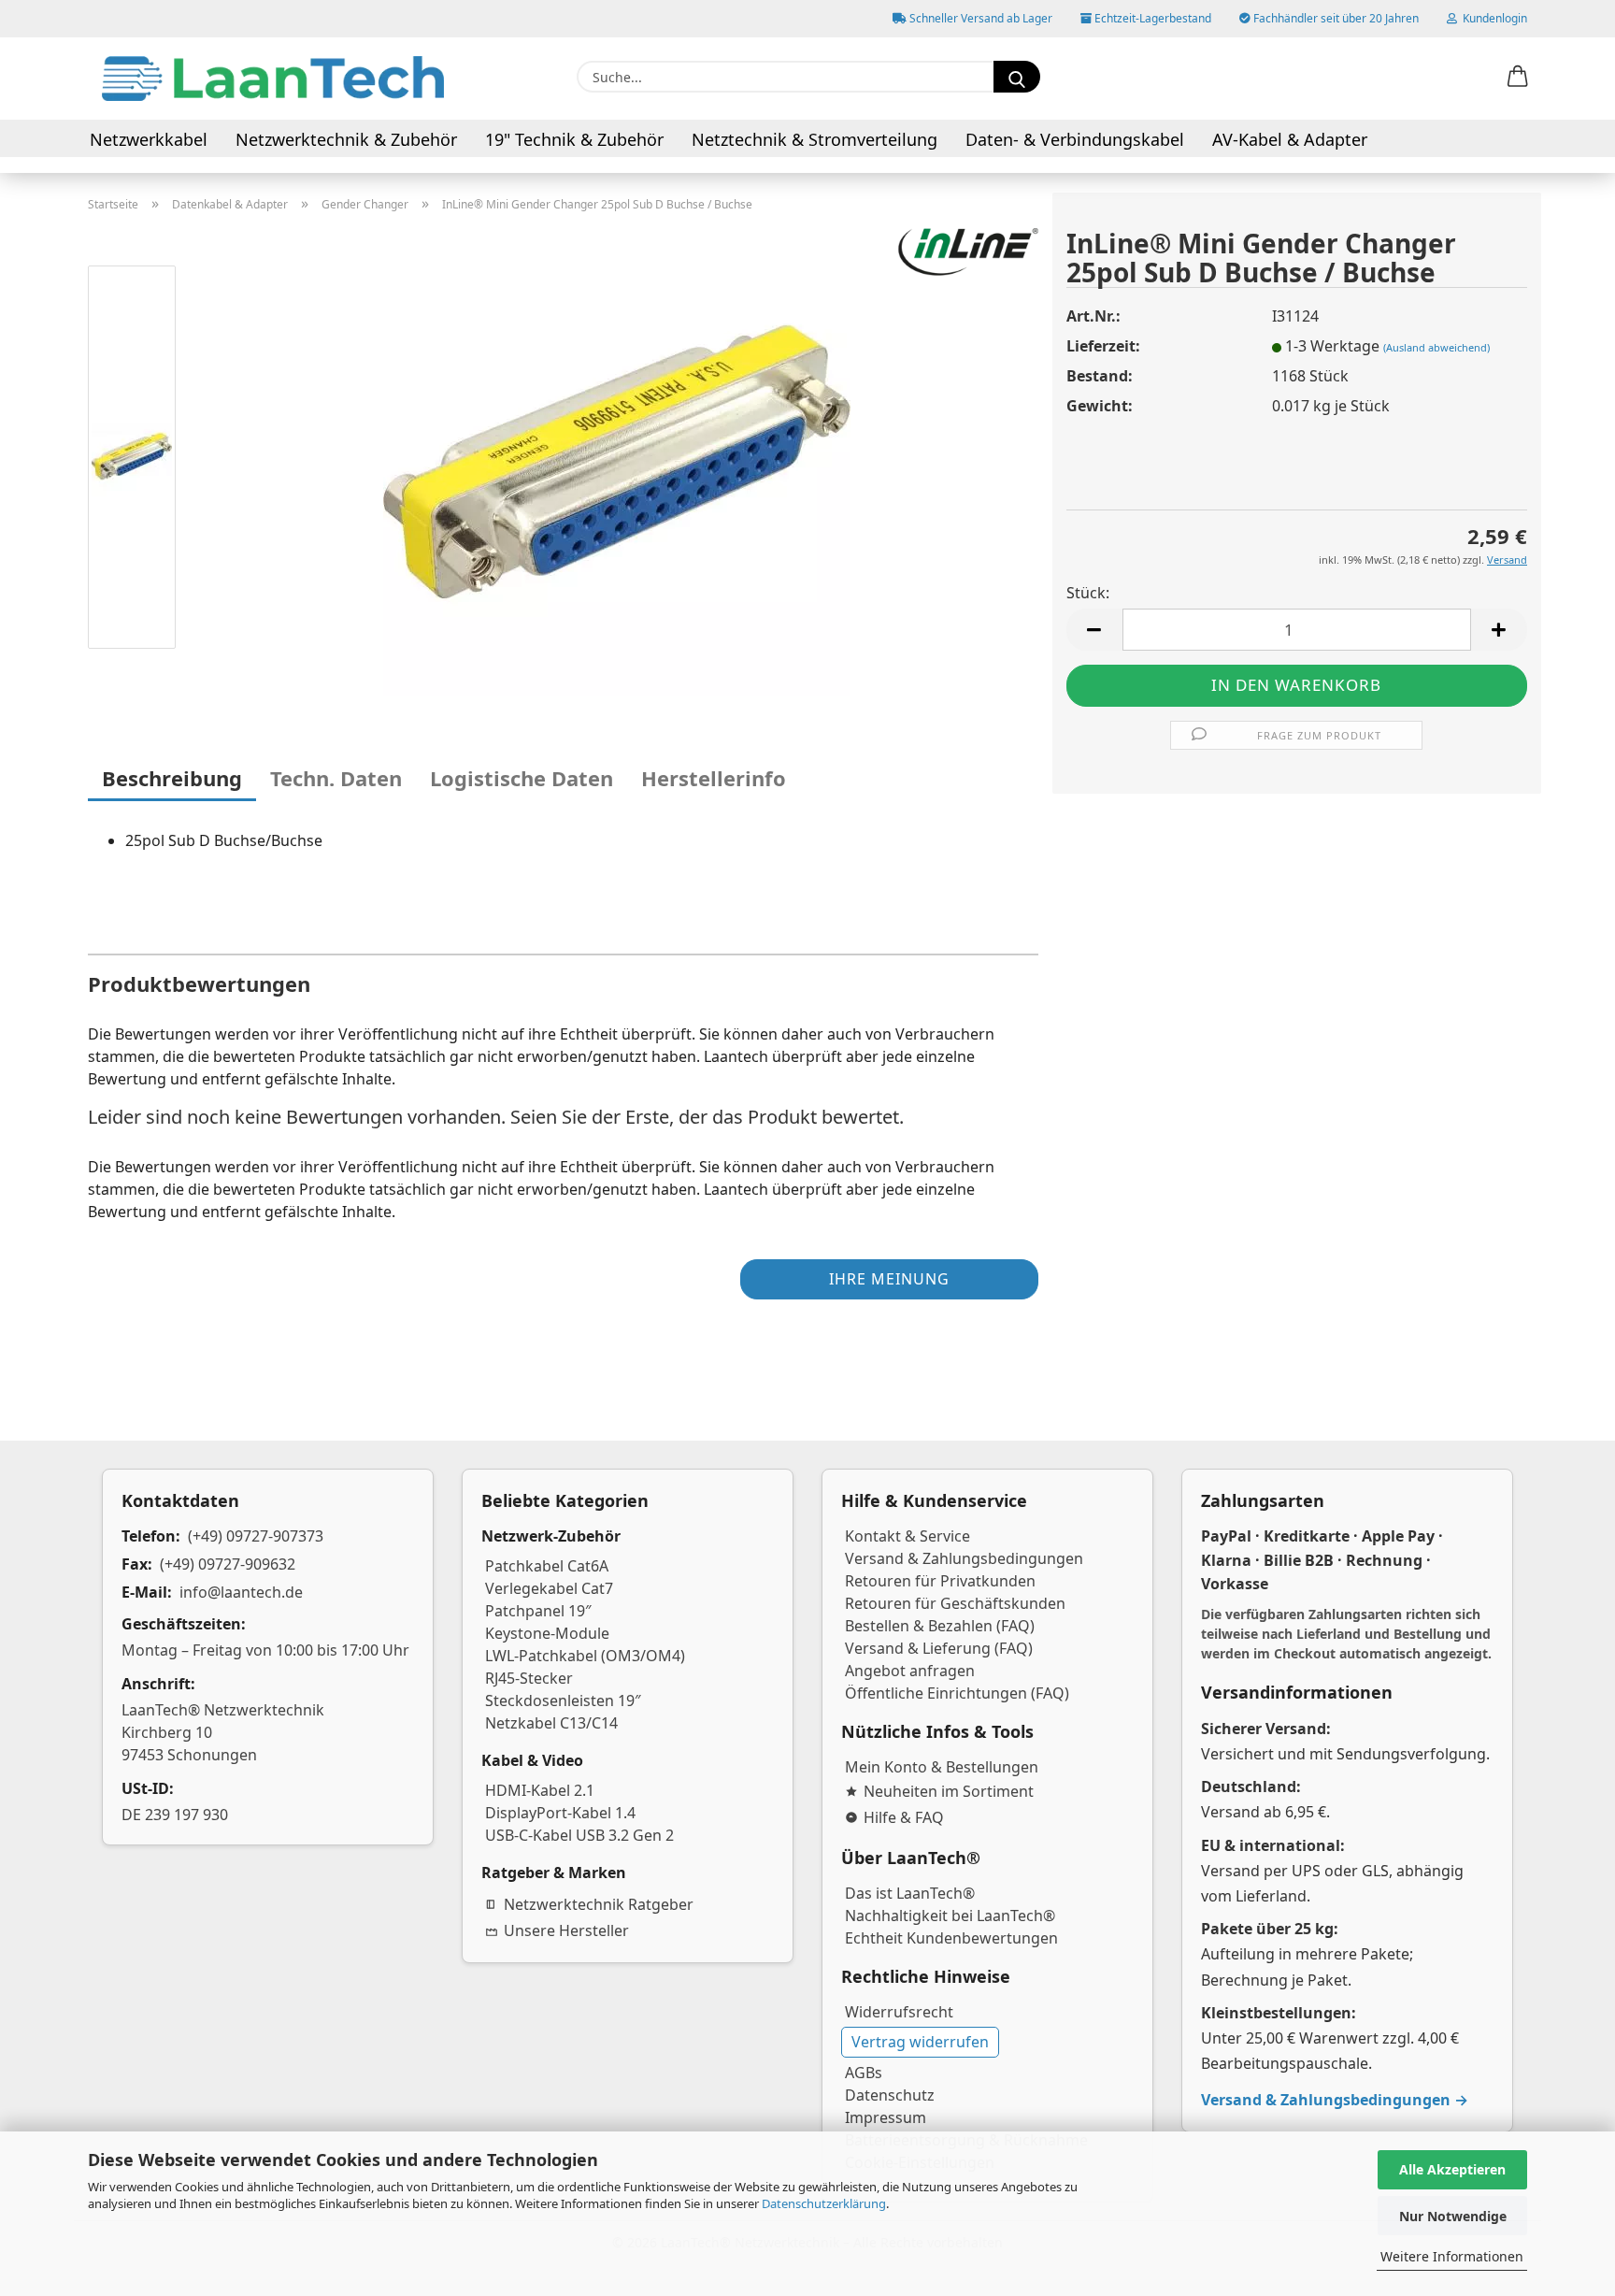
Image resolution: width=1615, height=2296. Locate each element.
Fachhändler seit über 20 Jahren (1335, 18)
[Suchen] (1017, 77)
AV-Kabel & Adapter (1290, 139)
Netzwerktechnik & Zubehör (346, 139)
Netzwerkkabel (149, 139)
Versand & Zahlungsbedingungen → (1335, 2100)
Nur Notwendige (1453, 2216)
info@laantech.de (241, 1592)
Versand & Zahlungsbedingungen (964, 1558)
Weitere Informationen (1452, 2256)
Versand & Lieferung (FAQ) (939, 1648)
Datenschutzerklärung (824, 2203)
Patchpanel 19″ (538, 1611)
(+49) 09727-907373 (256, 1536)
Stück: (1088, 593)
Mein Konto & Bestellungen (942, 1767)
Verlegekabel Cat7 (549, 1588)
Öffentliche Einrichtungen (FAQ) (957, 1693)
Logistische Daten (522, 778)
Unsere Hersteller (566, 1930)
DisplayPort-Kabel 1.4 (560, 1813)
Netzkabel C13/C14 (551, 1723)
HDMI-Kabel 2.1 (540, 1790)
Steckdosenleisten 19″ (563, 1700)
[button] (1518, 78)
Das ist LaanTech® (910, 1893)
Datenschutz (890, 2095)
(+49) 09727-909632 (228, 1564)
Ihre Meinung (889, 1279)
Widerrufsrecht (899, 2012)
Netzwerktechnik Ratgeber (599, 1904)
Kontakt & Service (908, 1536)
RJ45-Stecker (529, 1678)
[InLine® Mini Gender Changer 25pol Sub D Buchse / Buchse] (617, 460)
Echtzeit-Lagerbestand (1151, 18)
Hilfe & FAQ (904, 1817)
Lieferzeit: (1103, 346)
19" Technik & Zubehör (574, 139)
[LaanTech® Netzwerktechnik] (273, 79)
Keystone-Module (547, 1633)
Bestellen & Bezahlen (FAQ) (940, 1626)
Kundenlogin (1492, 18)
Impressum (886, 2117)
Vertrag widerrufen (920, 2042)
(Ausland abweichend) (1436, 347)
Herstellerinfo (714, 778)
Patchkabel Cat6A (547, 1566)
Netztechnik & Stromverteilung (815, 139)
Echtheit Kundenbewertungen (951, 1938)
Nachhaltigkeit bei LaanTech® (950, 1916)
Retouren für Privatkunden (940, 1581)
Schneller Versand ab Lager (979, 18)
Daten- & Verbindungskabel (1075, 139)
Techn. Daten (336, 778)
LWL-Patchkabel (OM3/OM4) (585, 1656)
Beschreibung (172, 778)
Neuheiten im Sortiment (949, 1791)
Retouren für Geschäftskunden (955, 1603)
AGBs (864, 2073)
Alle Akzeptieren (1452, 2169)
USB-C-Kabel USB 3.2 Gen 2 (579, 1835)
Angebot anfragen (910, 1671)
